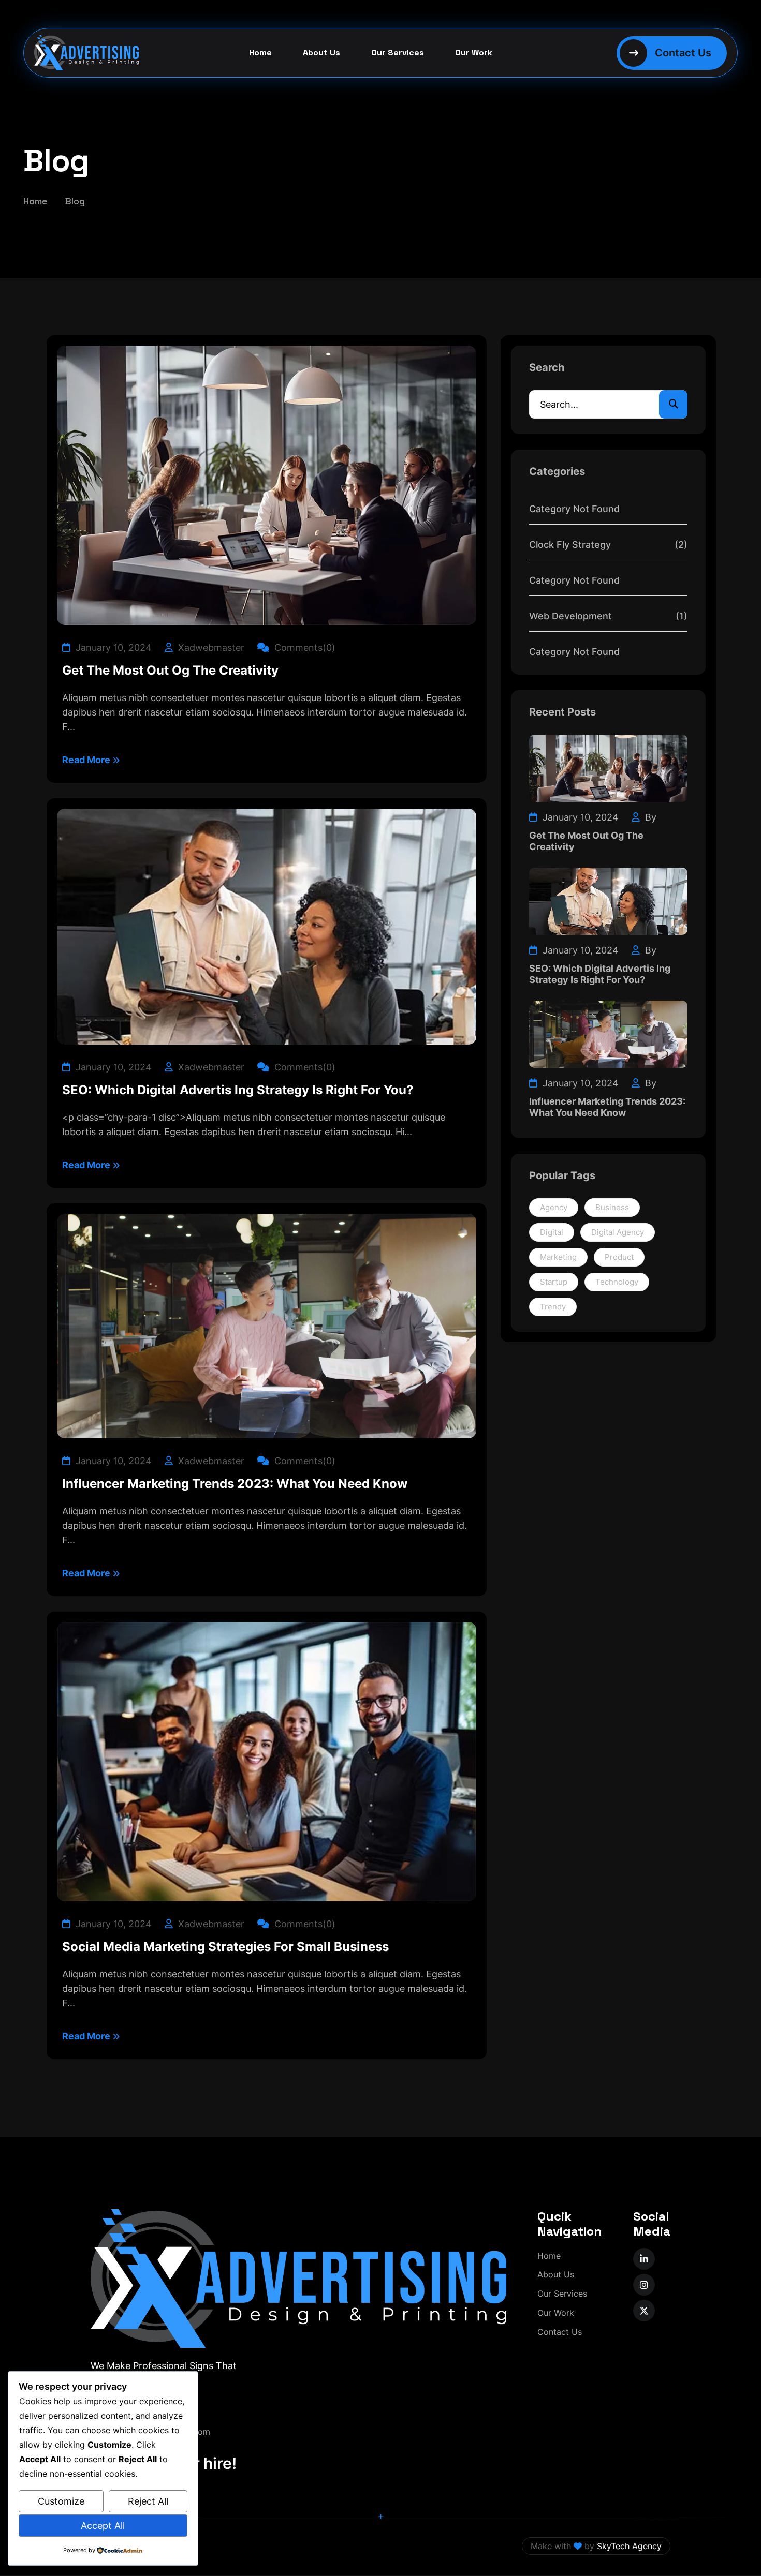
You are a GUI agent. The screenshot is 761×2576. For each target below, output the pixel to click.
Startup (554, 1282)
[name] (644, 2259)
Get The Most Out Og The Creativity (170, 671)
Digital (552, 1232)
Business (612, 1207)
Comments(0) (304, 647)
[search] (673, 404)
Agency (554, 1207)
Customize (61, 2501)
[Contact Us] (672, 53)
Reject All (148, 2501)
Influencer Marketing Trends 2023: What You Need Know (235, 1484)
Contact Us (560, 2332)
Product (619, 1257)
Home (260, 53)
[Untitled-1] (79, 53)
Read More (87, 760)
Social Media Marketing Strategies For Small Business (225, 1947)
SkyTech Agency (629, 2546)
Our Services (398, 53)
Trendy (553, 1307)
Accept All (103, 2526)
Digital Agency (618, 1232)
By (649, 817)
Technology (617, 1282)
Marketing (558, 1257)
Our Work (474, 53)
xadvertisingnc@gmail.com (157, 2432)
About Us (321, 53)
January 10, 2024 (112, 647)
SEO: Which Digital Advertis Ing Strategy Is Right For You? (238, 1090)
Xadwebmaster (210, 647)
